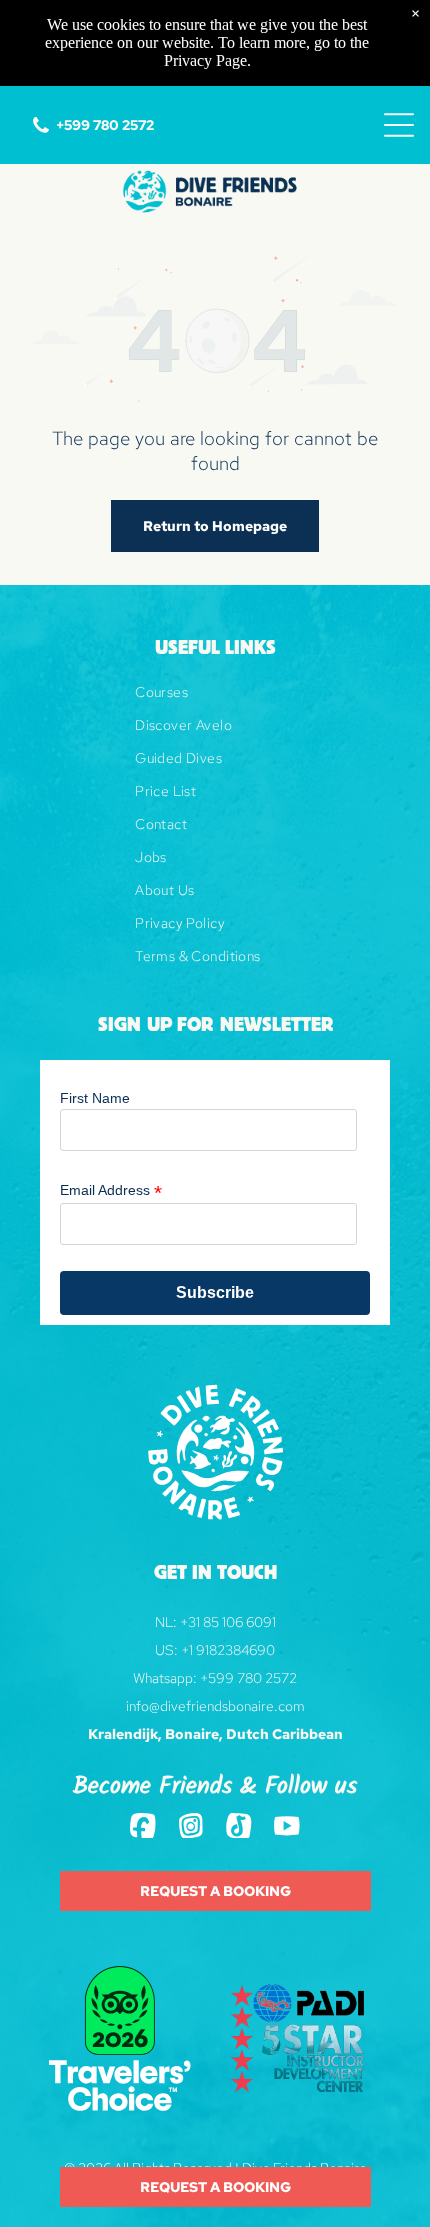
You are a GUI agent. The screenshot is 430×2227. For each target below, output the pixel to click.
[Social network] (143, 1828)
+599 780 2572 (248, 1678)
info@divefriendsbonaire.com (215, 1706)
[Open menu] (399, 125)
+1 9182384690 (228, 1650)
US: (166, 1650)
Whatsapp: (165, 1678)
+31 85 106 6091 (228, 1622)
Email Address (111, 1190)
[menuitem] (215, 699)
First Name (95, 1098)
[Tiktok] (239, 1828)
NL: (166, 1622)
